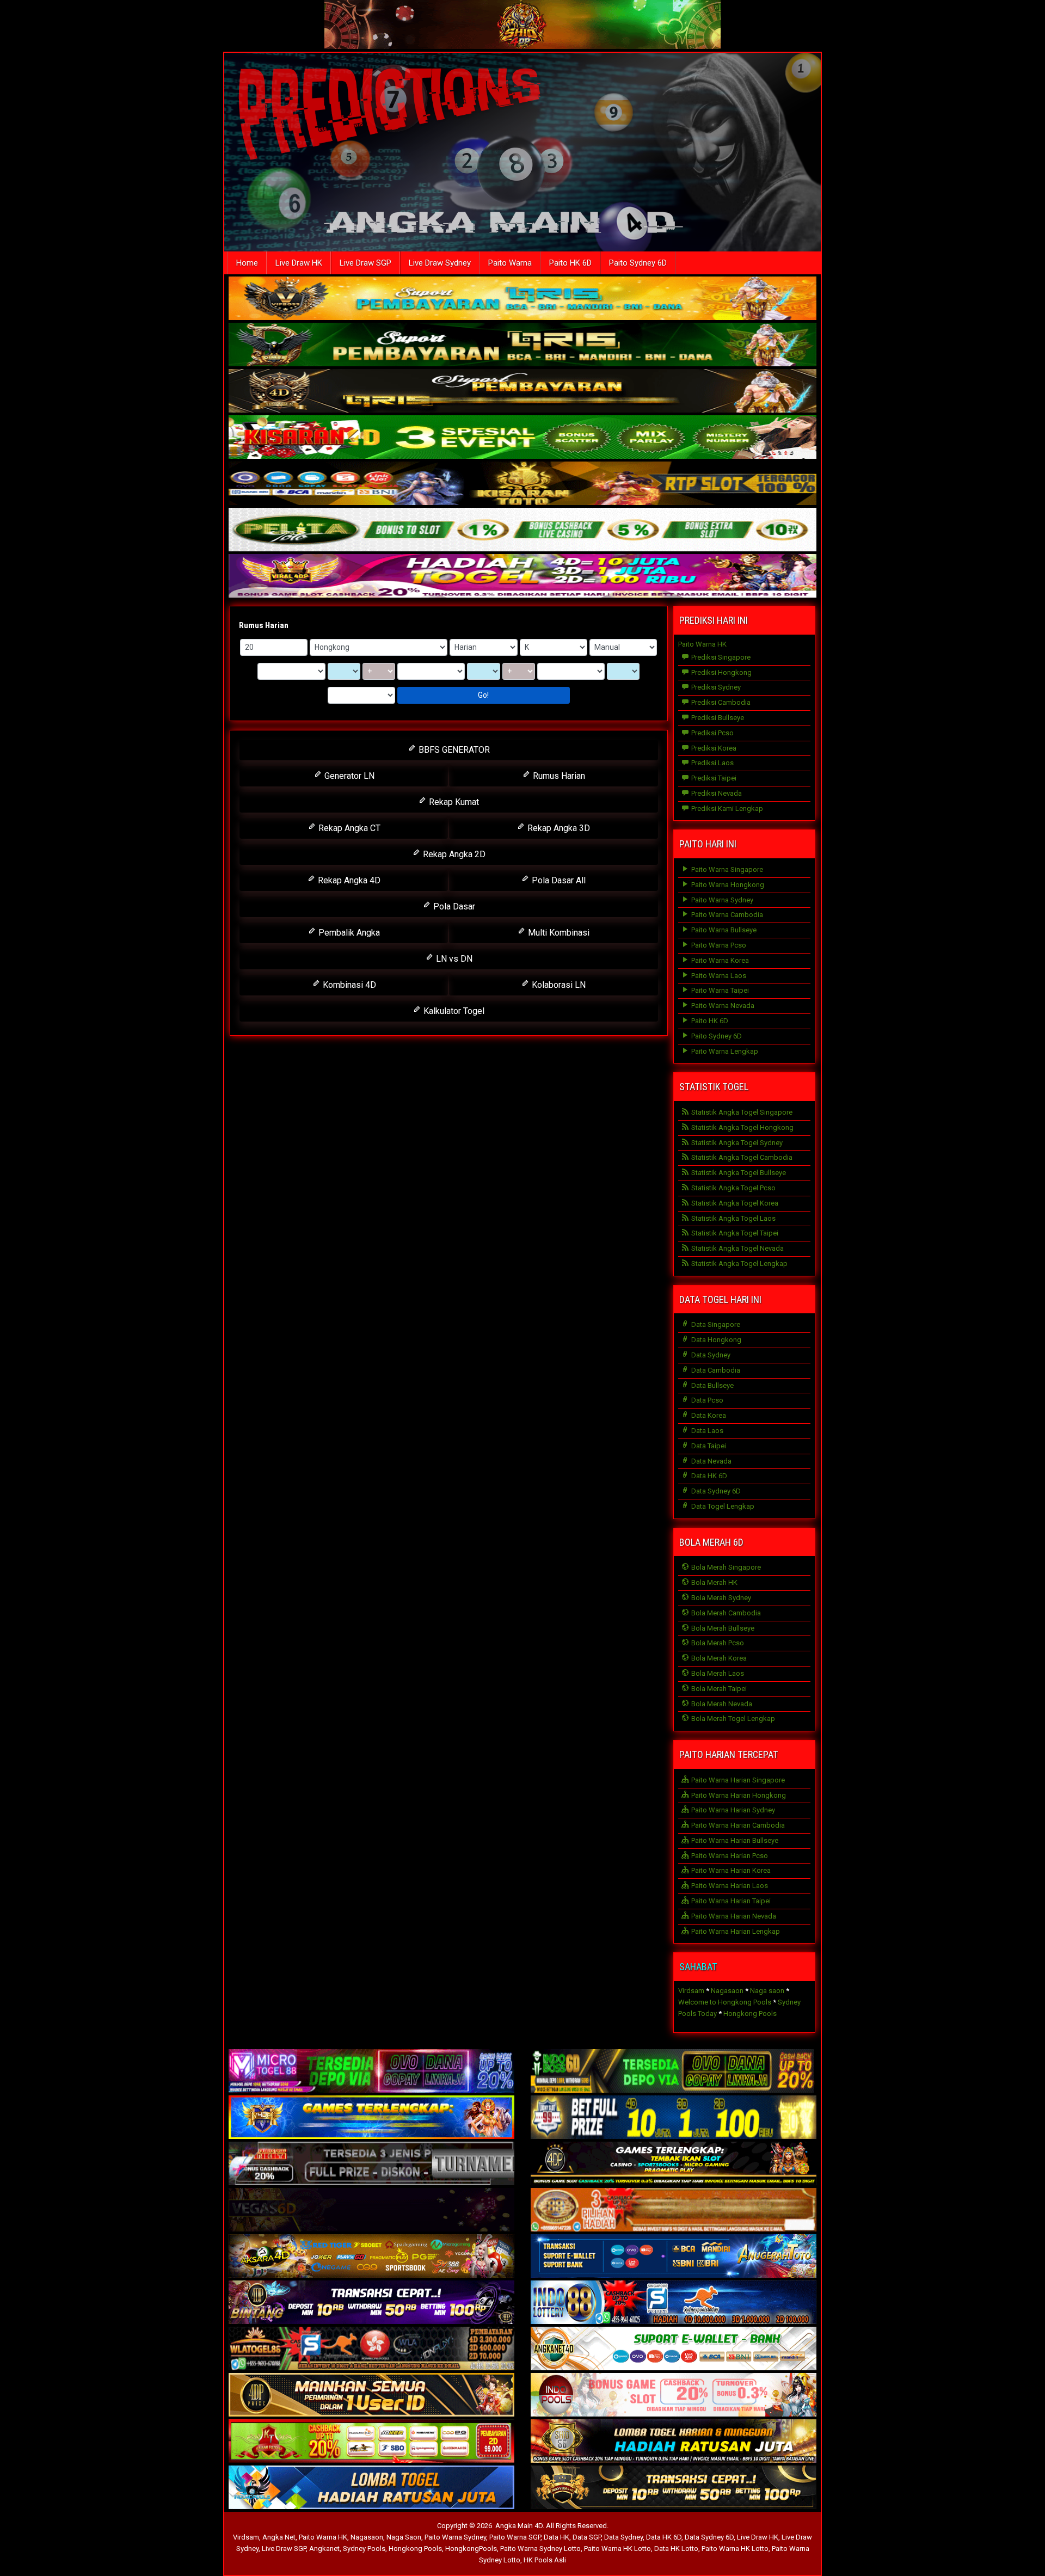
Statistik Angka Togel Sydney (736, 1143)
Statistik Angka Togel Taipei (734, 1233)
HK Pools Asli (545, 2560)
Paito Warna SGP (515, 2537)
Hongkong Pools (750, 2014)
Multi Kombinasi (558, 933)
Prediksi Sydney (715, 687)
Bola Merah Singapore (725, 1567)
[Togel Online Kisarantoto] (522, 484)
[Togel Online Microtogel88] (371, 2072)
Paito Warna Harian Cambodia (737, 1825)
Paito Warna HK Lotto (617, 2549)
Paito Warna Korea (719, 960)
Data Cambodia (715, 1370)
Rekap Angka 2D (453, 854)
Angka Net (279, 2537)
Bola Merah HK (714, 1582)
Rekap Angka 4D (348, 880)
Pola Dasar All (558, 880)
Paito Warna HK (702, 644)
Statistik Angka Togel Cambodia (741, 1157)
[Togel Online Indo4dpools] (371, 2488)
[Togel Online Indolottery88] (674, 2303)
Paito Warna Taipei (719, 990)
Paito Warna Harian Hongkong (738, 1795)
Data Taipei (708, 1446)
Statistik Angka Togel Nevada (737, 1248)
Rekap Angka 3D (558, 828)
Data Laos (706, 1431)
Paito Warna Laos (718, 976)
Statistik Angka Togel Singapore (741, 1112)
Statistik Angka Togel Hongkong (742, 1127)
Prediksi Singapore (720, 657)
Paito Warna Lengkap (724, 1051)
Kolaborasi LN (558, 985)
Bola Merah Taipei (718, 1689)
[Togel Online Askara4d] (371, 2257)
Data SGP (587, 2537)
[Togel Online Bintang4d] (371, 2303)
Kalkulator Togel (453, 1011)
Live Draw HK (299, 263)
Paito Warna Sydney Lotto (540, 2549)
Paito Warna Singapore (726, 869)
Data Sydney (710, 1355)
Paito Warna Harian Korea (730, 1870)
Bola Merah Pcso (717, 1643)
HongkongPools (471, 2549)
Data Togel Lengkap (722, 1506)
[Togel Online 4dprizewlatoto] (371, 2396)
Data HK (557, 2537)
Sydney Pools (364, 2549)
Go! (483, 695)
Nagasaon (727, 1991)
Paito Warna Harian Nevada (733, 1916)
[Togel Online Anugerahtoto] (674, 2257)
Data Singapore (715, 1324)
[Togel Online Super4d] (522, 392)
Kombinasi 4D (348, 985)
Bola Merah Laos (717, 1673)
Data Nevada (711, 1461)
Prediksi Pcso (712, 733)
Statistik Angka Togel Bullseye (738, 1173)
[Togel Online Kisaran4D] (522, 438)
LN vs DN (453, 959)
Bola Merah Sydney (720, 1598)
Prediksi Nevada (716, 793)
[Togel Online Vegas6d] (371, 2211)
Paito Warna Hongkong (727, 885)
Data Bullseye (712, 1385)
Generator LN (348, 776)
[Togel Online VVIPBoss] (522, 299)
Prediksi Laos (712, 763)
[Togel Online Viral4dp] (522, 577)
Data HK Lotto (676, 2549)
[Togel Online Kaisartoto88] (371, 2442)
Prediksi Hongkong (721, 672)
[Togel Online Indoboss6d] (674, 2072)
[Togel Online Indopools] (674, 2396)
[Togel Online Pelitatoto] (522, 530)
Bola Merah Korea (718, 1658)
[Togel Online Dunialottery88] (674, 2211)
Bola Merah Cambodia (725, 1613)
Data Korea (708, 1415)
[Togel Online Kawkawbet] (371, 2164)
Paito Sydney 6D (638, 263)
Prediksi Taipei (713, 778)
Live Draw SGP (365, 263)
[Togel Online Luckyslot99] (674, 2118)
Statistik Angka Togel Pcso (733, 1188)
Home (247, 263)
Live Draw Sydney (440, 263)
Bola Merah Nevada (721, 1704)
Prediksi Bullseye (717, 718)
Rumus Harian (264, 625)
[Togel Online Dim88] (522, 345)
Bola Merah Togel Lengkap (732, 1719)
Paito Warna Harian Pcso (729, 1856)
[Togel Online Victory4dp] (371, 2118)
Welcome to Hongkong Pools (725, 2002)
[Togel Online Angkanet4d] (674, 2349)
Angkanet (324, 2549)
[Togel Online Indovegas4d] (674, 2488)
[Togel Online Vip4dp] (674, 2164)
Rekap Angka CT (348, 828)
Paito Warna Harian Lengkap (735, 1931)
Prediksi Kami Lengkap (726, 809)
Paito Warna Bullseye (723, 930)
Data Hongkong (715, 1340)
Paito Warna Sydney (721, 900)
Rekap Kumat (453, 802)
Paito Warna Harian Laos (729, 1886)
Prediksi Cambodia (720, 702)
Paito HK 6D (570, 263)
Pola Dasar (453, 906)
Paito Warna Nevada (722, 1006)
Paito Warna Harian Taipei (730, 1901)
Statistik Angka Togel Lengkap (739, 1264)
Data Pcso (706, 1400)
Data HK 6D (708, 1476)
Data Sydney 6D (715, 1491)
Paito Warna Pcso (718, 945)
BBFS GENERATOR (453, 750)
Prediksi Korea (713, 748)
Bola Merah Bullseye (722, 1628)
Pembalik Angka (348, 933)
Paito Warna (510, 263)
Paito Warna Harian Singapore (737, 1780)
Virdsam (691, 1991)
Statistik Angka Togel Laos (733, 1218)
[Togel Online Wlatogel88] (371, 2349)
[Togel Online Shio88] (674, 2442)
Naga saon (767, 1991)
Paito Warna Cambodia (726, 915)
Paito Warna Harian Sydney (732, 1810)
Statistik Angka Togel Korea (734, 1203)
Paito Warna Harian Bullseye (734, 1840)
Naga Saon (404, 2537)
